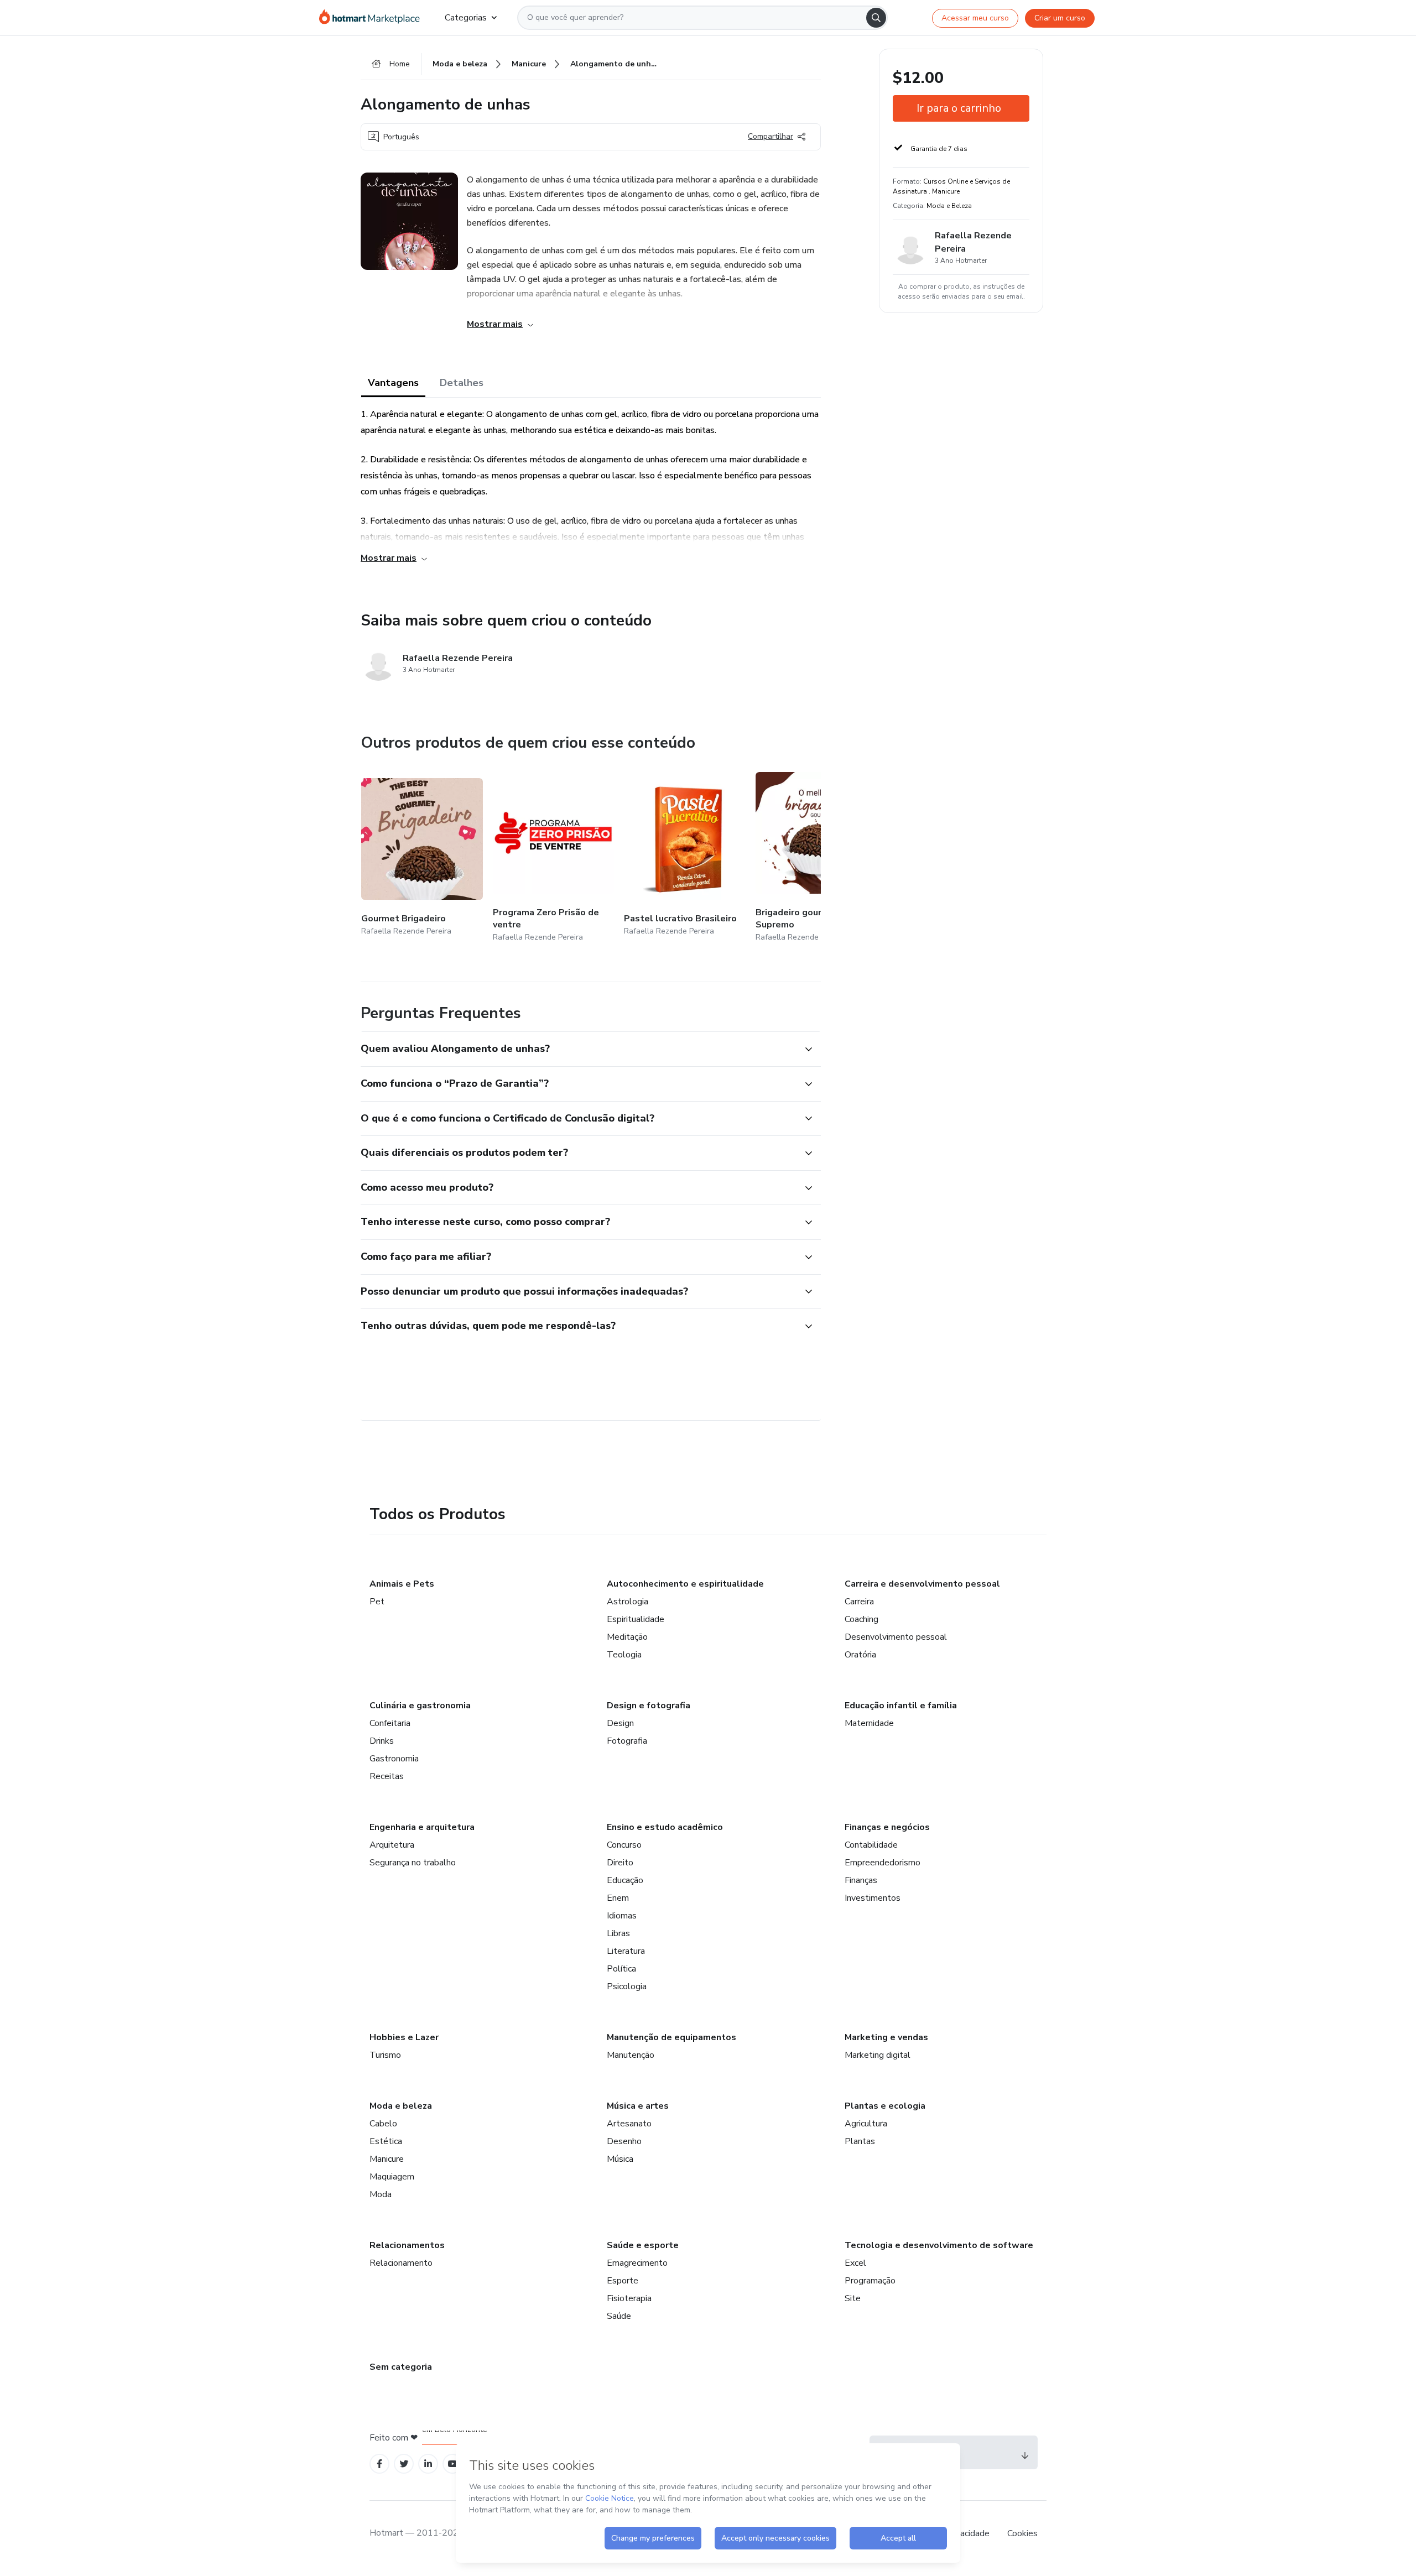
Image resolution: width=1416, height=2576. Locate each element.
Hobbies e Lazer (404, 2037)
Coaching (861, 1619)
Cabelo (383, 2124)
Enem (618, 1898)
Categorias (466, 18)
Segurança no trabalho (413, 1863)
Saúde (619, 2316)
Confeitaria (390, 1723)
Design (620, 1723)
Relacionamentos (407, 2245)
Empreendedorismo (883, 1863)
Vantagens (393, 383)
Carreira (859, 1602)
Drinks (382, 1741)
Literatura (626, 1951)
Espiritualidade (636, 1619)
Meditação (627, 1637)
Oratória (860, 1655)
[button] (579, 1049)
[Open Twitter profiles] (404, 2464)
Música (620, 2159)
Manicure (387, 2159)
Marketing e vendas (886, 2037)
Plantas (860, 2141)
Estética (386, 2141)
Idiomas (622, 1916)
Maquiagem (392, 2177)
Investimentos (873, 1898)
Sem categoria (401, 2367)
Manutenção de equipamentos (671, 2037)
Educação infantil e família (901, 1706)
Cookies (1022, 2533)
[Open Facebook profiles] (379, 2464)
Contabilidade (871, 1845)
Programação (870, 2281)
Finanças (861, 1880)
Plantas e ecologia (885, 2106)
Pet (377, 1602)
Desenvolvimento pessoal (896, 1637)
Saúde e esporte (643, 2245)
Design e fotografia (649, 1706)
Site (853, 2298)
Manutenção (631, 2055)
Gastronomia (394, 1759)
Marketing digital (878, 2055)
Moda (381, 2194)
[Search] (876, 18)
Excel (855, 2263)
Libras (618, 1933)
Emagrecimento (637, 2263)
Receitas (387, 1776)
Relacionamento (401, 2263)
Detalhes (462, 383)
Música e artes (638, 2106)
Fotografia (627, 1741)
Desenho (624, 2141)
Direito (620, 1863)
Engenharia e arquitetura (422, 1827)
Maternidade (869, 1723)
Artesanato (629, 2124)
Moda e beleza (401, 2106)
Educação (625, 1880)
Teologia (624, 1655)
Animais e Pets (402, 1584)
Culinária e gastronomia (420, 1706)
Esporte (623, 2281)
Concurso (624, 1845)
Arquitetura (392, 1845)
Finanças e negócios (887, 1827)
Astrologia (628, 1602)
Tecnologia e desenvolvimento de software (939, 2245)
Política (621, 1969)
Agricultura (866, 2124)
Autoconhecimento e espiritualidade (685, 1584)
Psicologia (627, 1986)
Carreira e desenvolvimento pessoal (922, 1584)
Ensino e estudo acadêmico (665, 1827)
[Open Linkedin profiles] (428, 2464)
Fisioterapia (629, 2298)
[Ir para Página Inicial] (373, 18)
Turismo (385, 2055)
